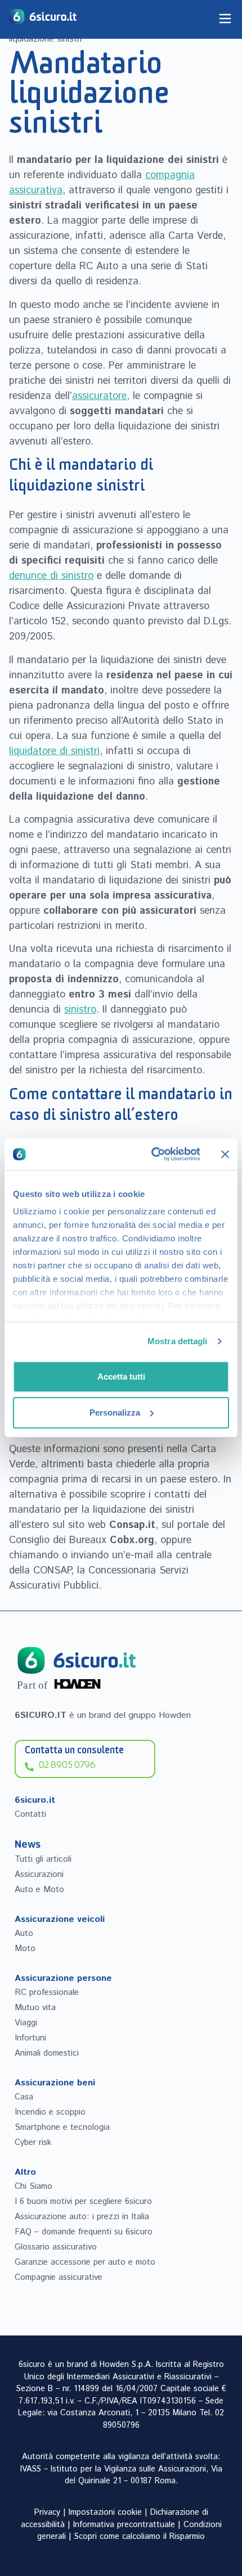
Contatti (30, 1814)
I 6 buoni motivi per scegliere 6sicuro (83, 2201)
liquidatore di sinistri (54, 751)
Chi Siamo (33, 2186)
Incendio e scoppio (50, 2112)
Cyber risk (33, 2142)
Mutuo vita (35, 2008)
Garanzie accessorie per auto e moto (85, 2262)
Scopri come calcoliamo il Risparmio (140, 2537)
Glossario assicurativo (56, 2247)
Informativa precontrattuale (124, 2525)
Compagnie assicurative (59, 2277)
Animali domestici (47, 2053)
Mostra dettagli (178, 1341)
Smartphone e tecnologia (62, 2127)
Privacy (47, 2512)
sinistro (80, 1010)
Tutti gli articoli (43, 1859)
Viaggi (26, 2023)
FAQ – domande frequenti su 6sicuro (84, 2232)
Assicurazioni (39, 1874)
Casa (24, 2097)
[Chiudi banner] (225, 1154)
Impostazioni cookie (105, 2512)
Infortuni (30, 2038)
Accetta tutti (121, 1377)
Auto (24, 1933)
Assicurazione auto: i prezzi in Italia (82, 2217)
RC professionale (47, 1992)
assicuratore (99, 396)
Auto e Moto (39, 1890)
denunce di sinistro (51, 576)
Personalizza (115, 1412)
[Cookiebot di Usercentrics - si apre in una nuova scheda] (152, 1154)
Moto (25, 1949)
